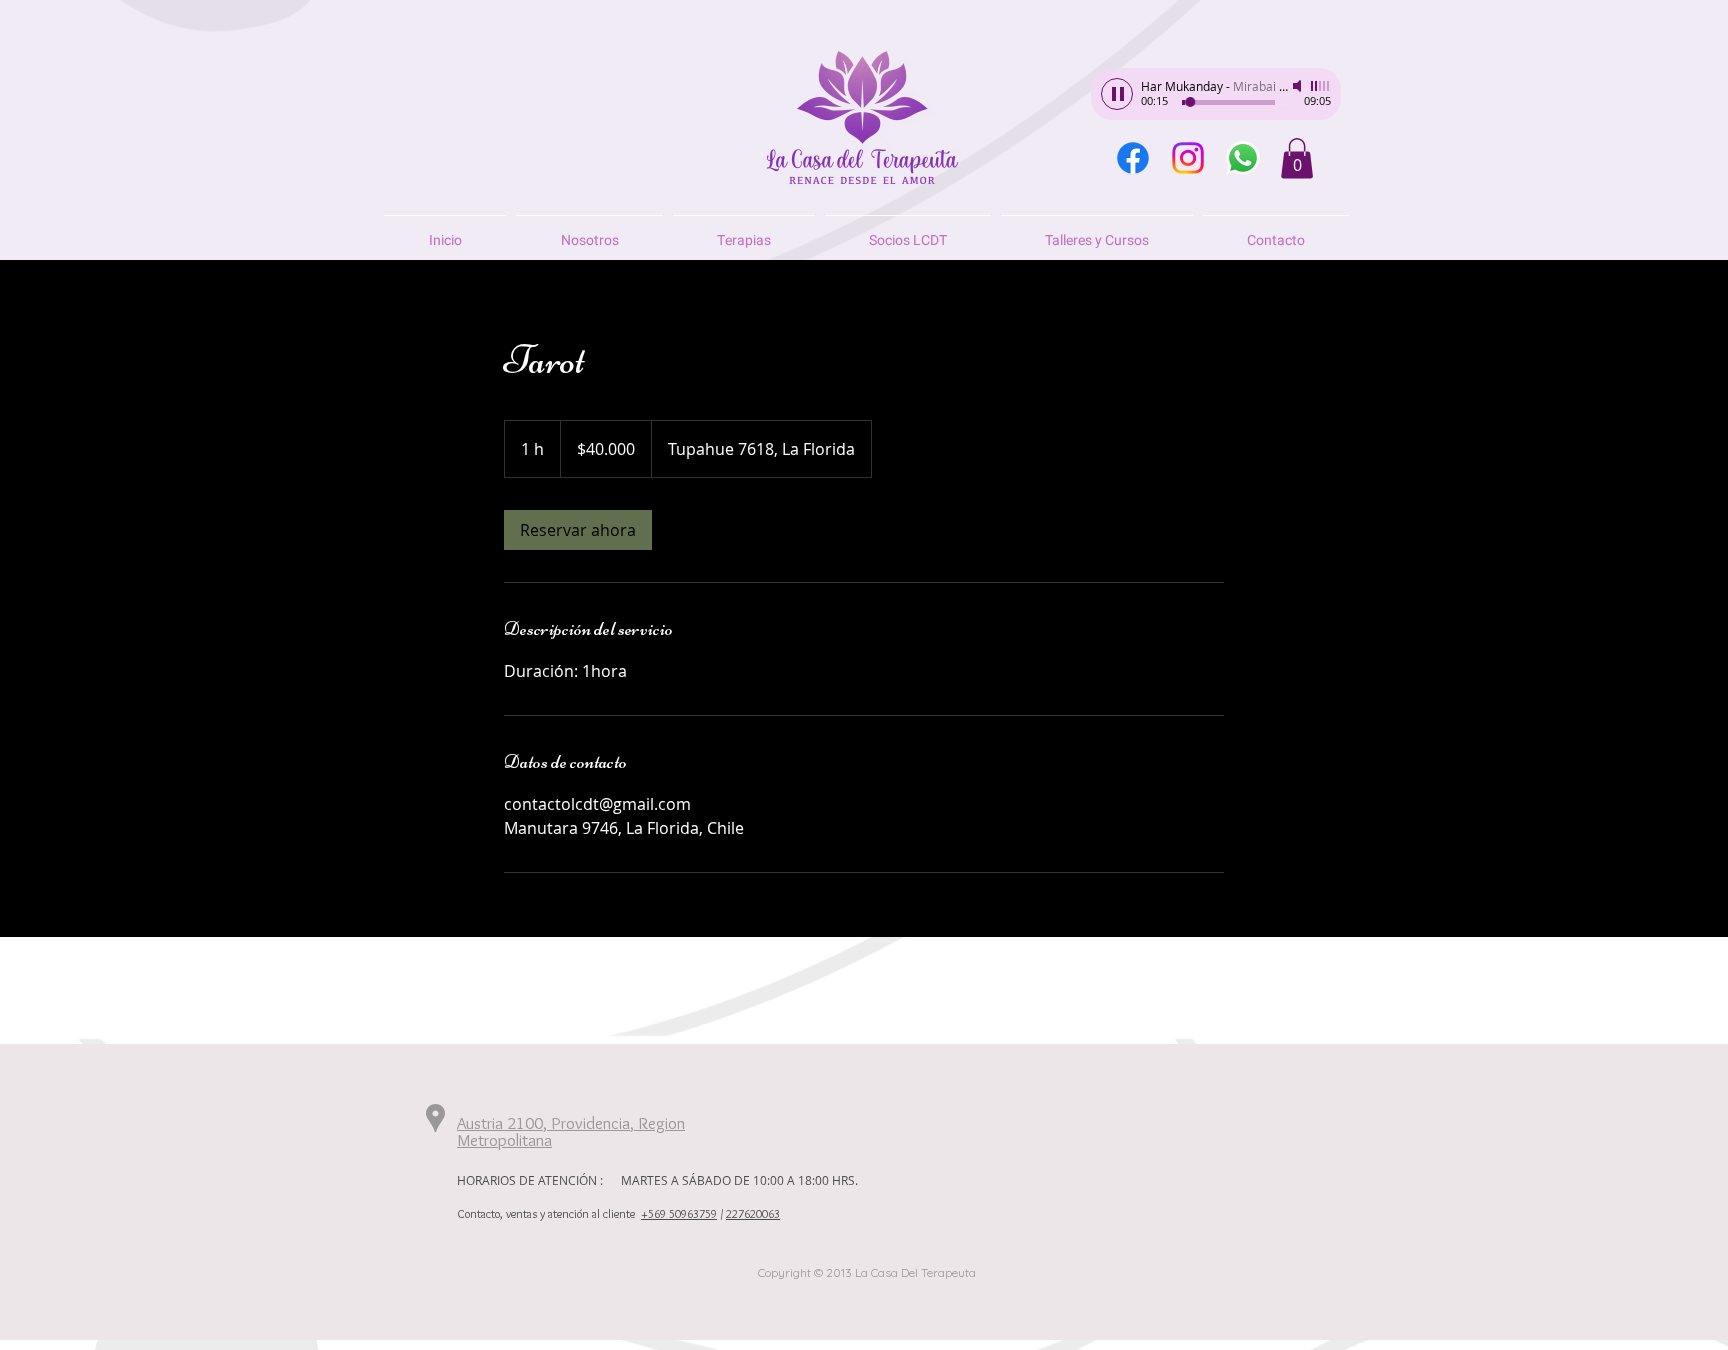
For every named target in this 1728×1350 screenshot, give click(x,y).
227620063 (753, 1213)
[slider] (1321, 86)
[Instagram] (1188, 158)
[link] (578, 530)
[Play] (1117, 94)
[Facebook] (1133, 158)
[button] (1297, 158)
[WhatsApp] (1243, 158)
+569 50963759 (679, 1213)
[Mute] (1299, 86)
